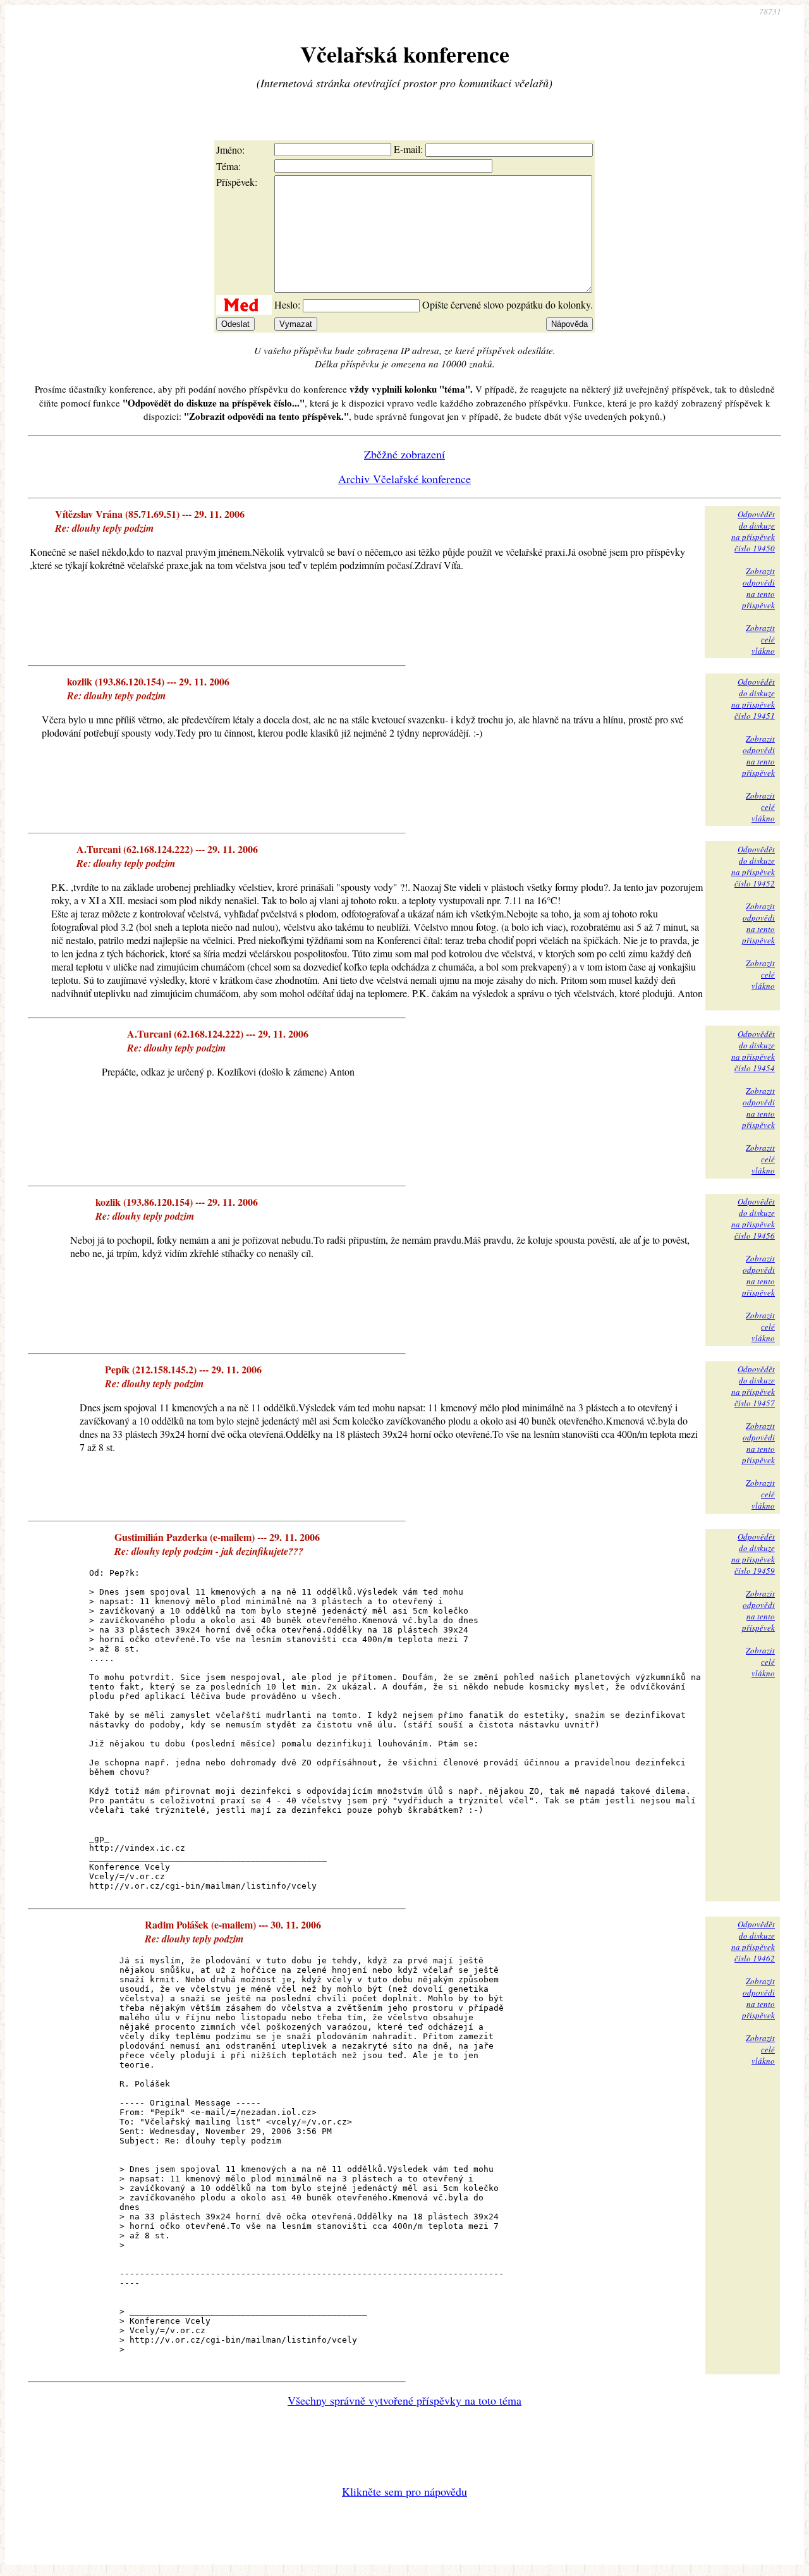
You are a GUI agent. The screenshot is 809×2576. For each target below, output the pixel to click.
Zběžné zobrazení (404, 454)
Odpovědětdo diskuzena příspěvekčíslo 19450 (753, 531)
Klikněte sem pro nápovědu (404, 2491)
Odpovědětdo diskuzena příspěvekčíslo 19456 (753, 1218)
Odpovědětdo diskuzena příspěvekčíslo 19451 (753, 699)
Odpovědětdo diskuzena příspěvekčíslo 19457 (753, 1386)
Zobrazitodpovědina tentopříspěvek (758, 588)
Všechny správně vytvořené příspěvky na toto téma (404, 2400)
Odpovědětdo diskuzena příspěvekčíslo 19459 (753, 1554)
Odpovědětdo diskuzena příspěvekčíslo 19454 (753, 1051)
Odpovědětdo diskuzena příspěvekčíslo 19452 (753, 866)
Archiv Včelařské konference (404, 479)
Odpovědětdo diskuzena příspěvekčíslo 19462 (753, 1941)
